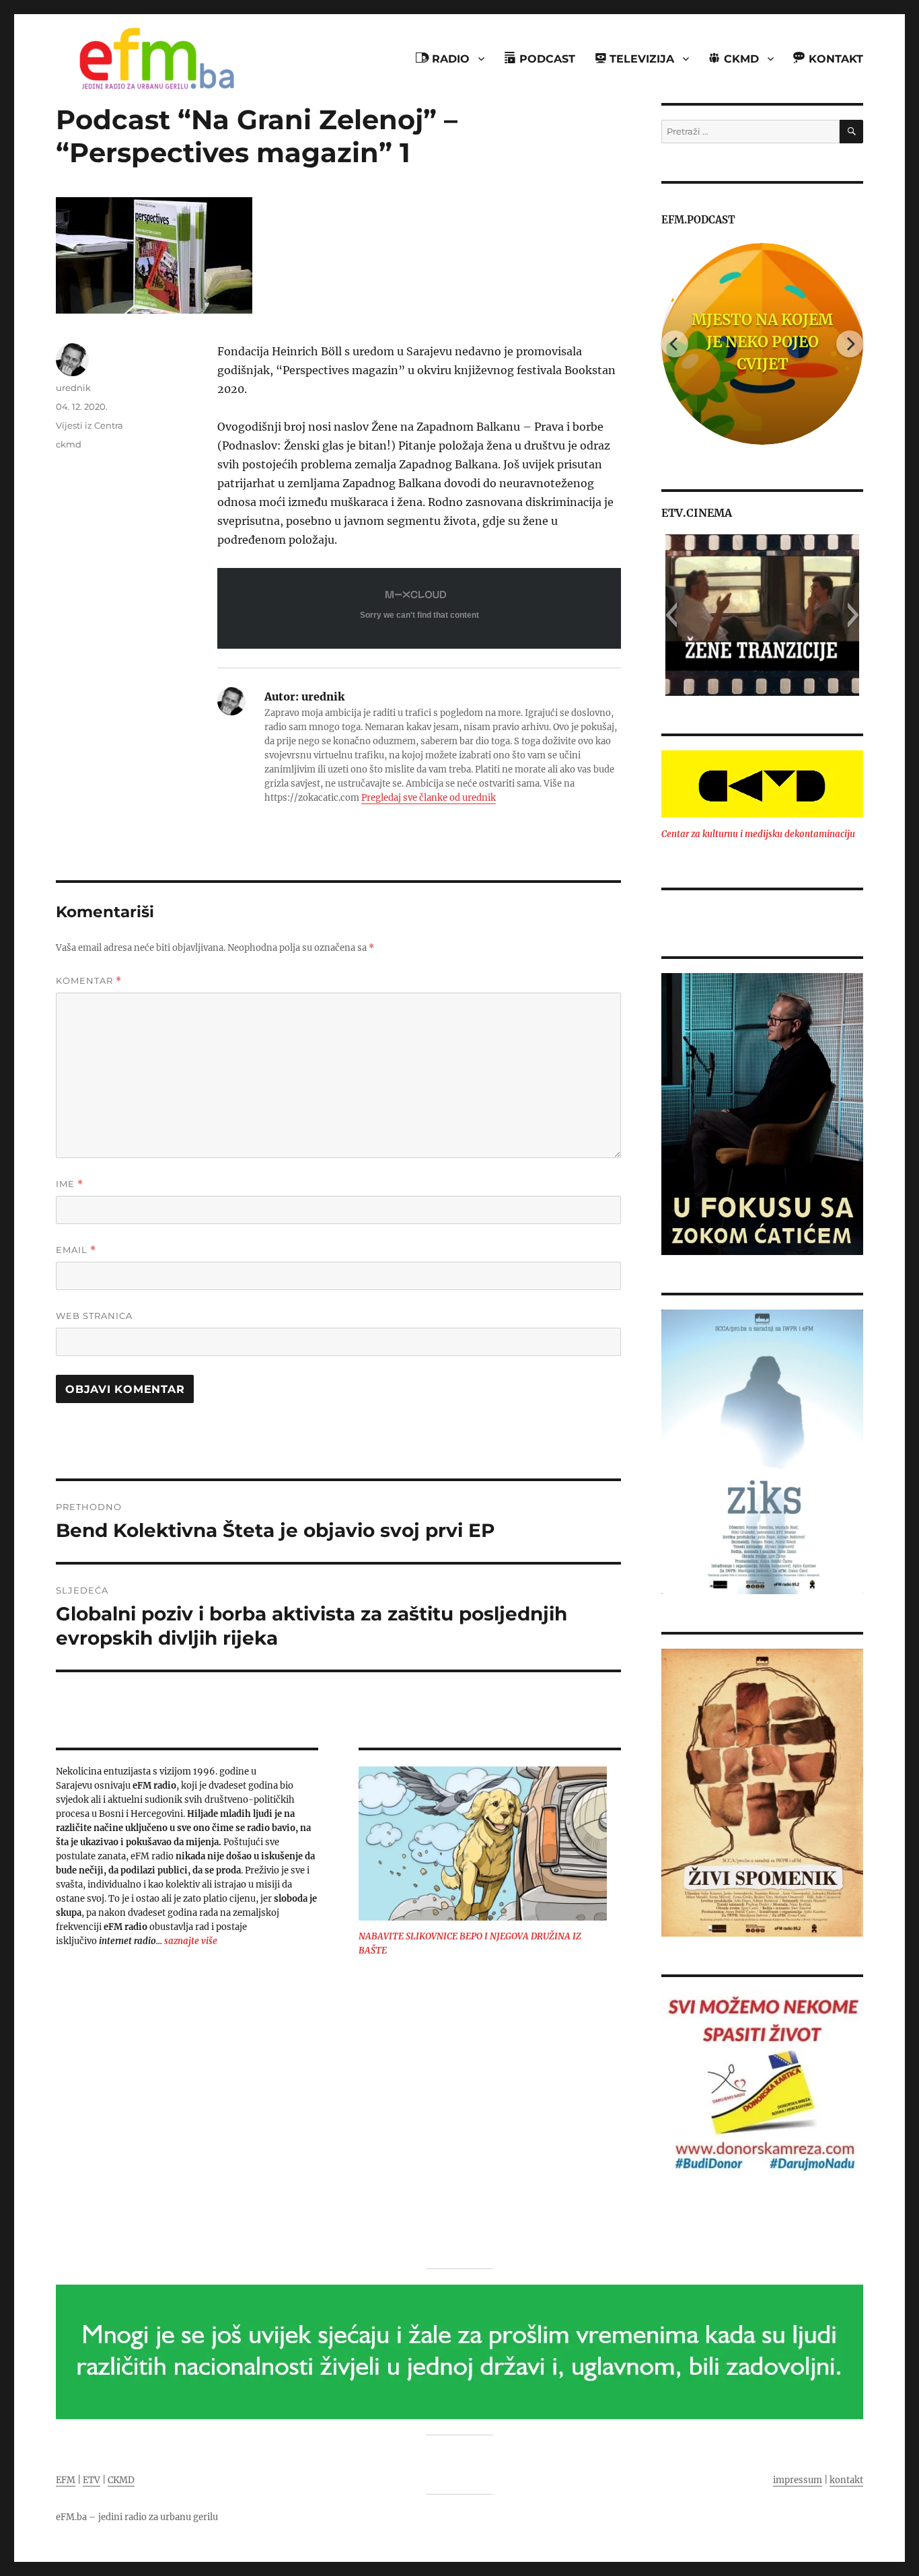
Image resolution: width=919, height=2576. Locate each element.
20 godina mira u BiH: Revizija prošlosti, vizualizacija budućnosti (807, 342)
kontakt (846, 2480)
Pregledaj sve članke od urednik (429, 798)
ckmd (69, 444)
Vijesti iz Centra (89, 425)
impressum (798, 2480)
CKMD (121, 2480)
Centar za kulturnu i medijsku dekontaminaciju (758, 834)
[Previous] (675, 344)
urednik (73, 388)
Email (76, 1250)
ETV (91, 2480)
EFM (66, 2480)
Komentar (89, 981)
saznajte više (191, 1941)
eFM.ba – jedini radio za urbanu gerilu (137, 2517)
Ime (70, 1184)
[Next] (850, 344)
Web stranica (94, 1316)
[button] (671, 615)
